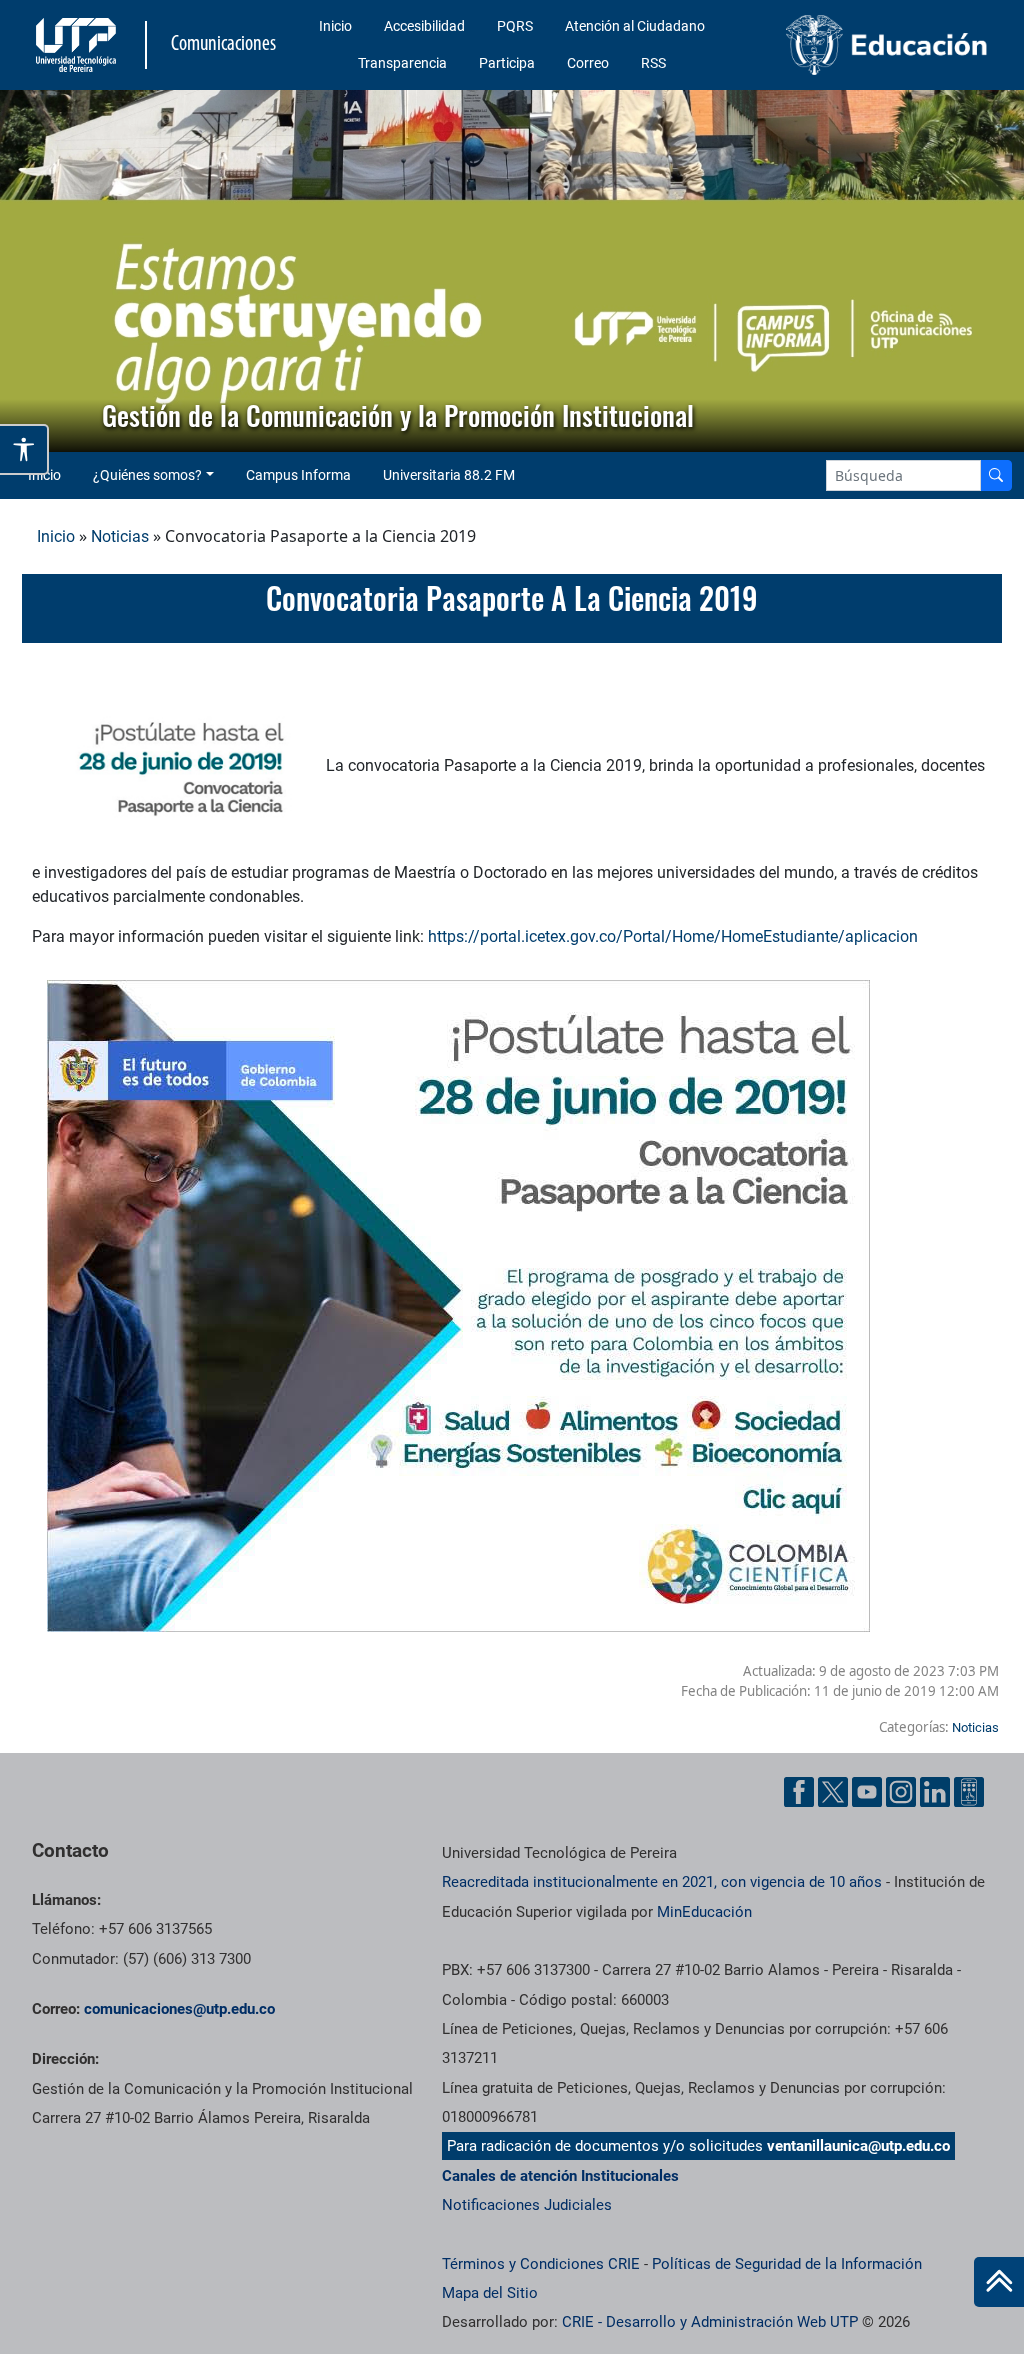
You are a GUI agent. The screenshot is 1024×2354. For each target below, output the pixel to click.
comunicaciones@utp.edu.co (179, 2009)
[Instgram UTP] (901, 1792)
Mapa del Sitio (490, 2293)
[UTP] (78, 45)
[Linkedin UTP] (935, 1792)
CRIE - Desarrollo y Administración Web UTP (710, 2322)
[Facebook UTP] (799, 1792)
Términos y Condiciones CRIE (541, 2264)
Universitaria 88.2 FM (449, 475)
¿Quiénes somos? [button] (147, 475)
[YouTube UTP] (867, 1792)
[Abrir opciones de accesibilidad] (24, 449)
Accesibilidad (424, 26)
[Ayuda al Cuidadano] (969, 1792)
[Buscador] (996, 475)
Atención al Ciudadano (635, 26)
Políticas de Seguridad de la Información (787, 2264)
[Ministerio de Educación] (887, 45)
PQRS (515, 26)
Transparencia (402, 63)
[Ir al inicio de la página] (999, 2282)
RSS (653, 63)
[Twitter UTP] (833, 1792)
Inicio (335, 26)
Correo (588, 63)
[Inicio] (999, 2282)
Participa (507, 63)
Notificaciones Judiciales (527, 2205)
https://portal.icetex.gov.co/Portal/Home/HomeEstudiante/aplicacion (673, 936)
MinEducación (704, 1912)
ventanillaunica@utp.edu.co (858, 2146)
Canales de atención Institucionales (560, 2176)
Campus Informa (298, 475)
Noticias (120, 536)
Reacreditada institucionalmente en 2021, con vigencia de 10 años (662, 1882)
